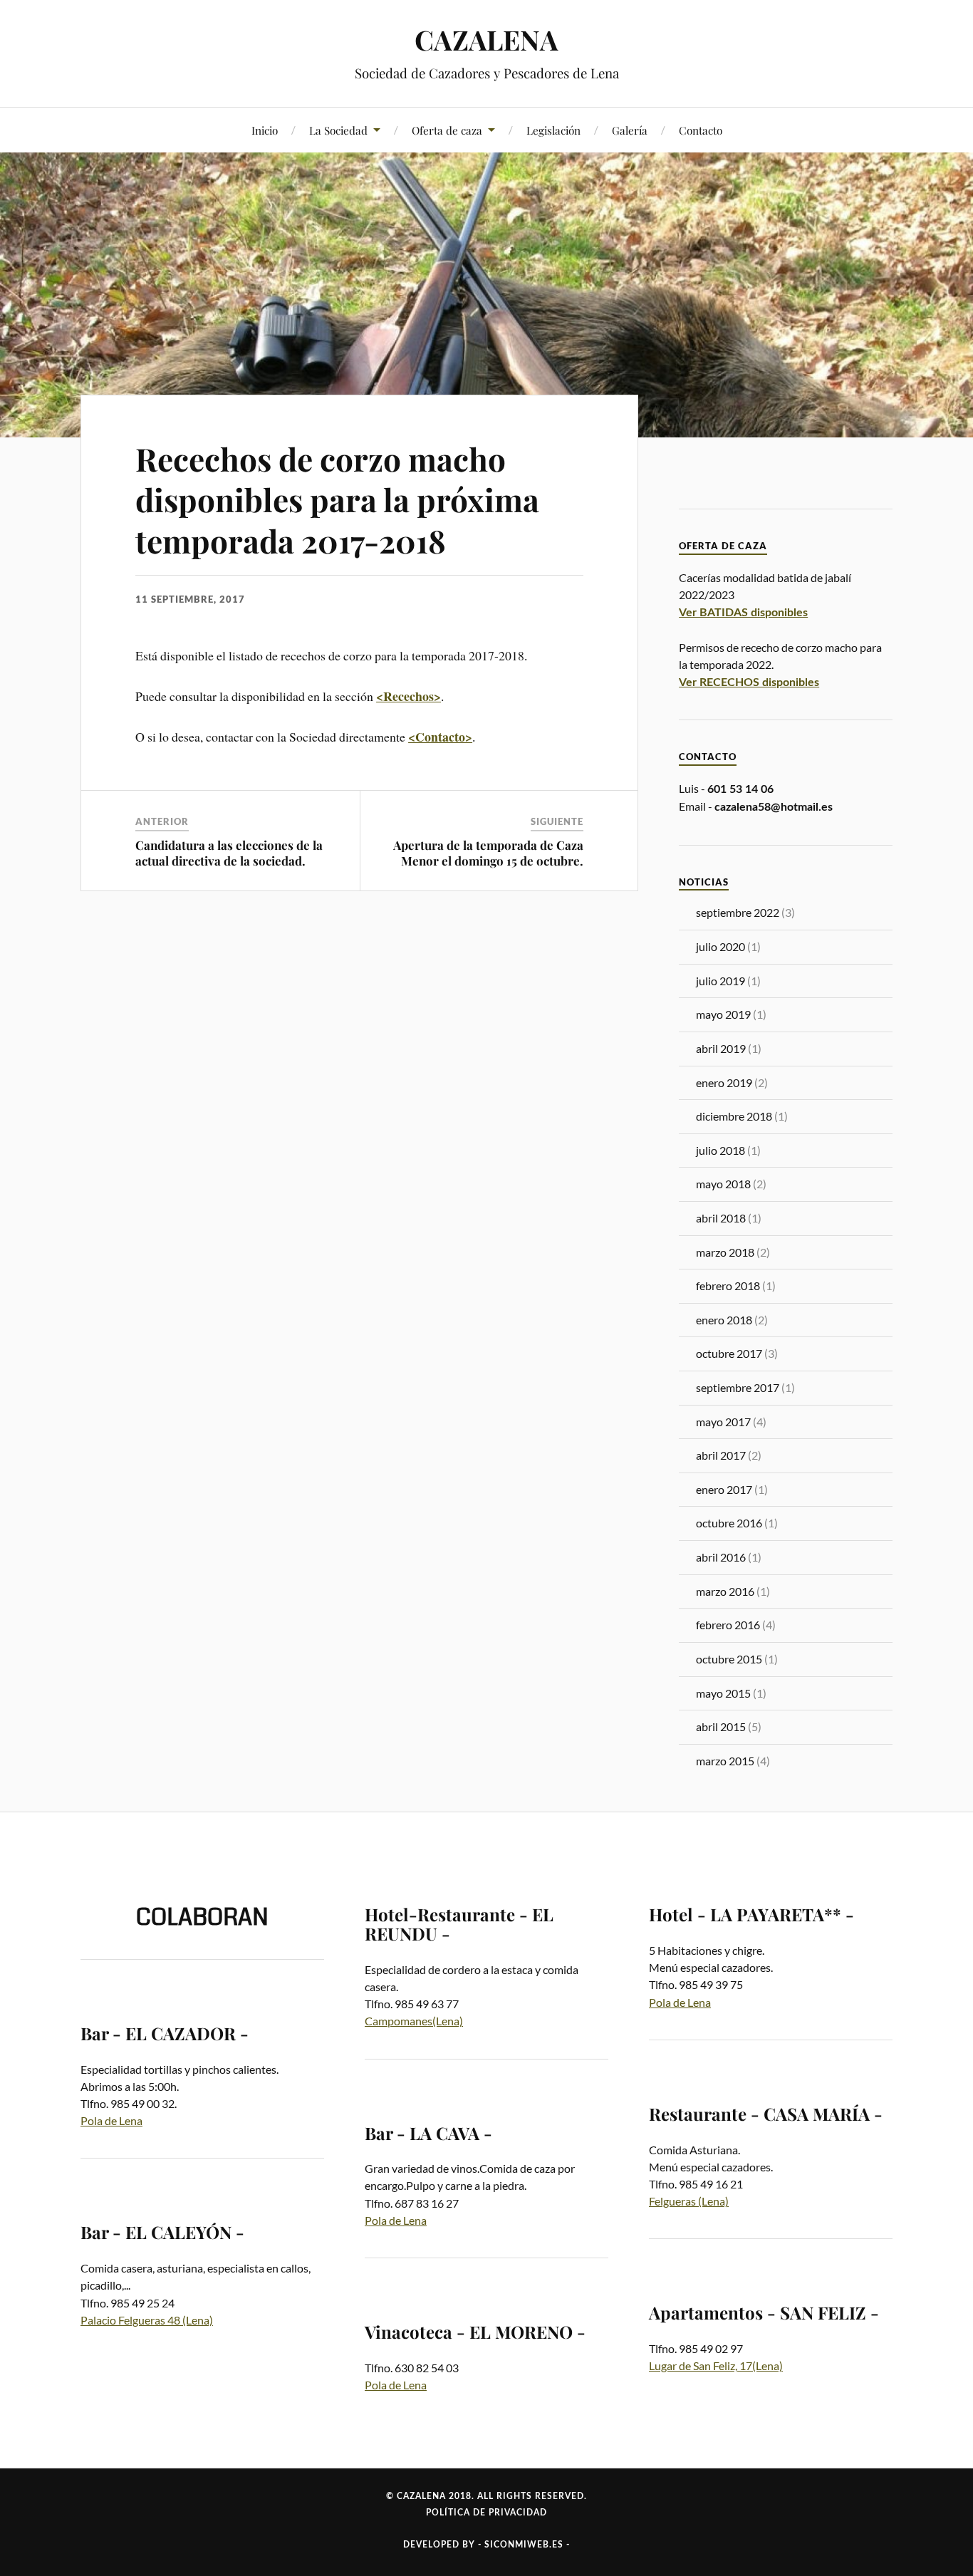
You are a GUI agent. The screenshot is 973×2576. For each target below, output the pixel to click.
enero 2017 (724, 1489)
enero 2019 (724, 1082)
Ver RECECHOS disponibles (749, 682)
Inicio (265, 130)
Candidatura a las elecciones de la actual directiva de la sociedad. (229, 853)
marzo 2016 (725, 1591)
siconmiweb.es (524, 2545)
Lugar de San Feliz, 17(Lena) (716, 2365)
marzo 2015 (725, 1761)
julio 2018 (720, 1150)
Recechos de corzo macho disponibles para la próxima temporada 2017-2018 (337, 499)
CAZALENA (486, 40)
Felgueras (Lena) (689, 2201)
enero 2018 (724, 1320)
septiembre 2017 (738, 1387)
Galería (630, 130)
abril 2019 (721, 1048)
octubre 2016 (729, 1523)
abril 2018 (721, 1218)
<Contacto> (440, 737)
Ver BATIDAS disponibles (743, 613)
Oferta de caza (447, 130)
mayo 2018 (723, 1184)
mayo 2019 (723, 1014)
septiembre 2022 (738, 912)
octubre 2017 (729, 1353)
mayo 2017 (723, 1422)
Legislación (553, 130)
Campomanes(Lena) (414, 2021)
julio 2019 (720, 981)
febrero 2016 (728, 1625)
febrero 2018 (728, 1286)
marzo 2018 (725, 1252)
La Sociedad (338, 130)
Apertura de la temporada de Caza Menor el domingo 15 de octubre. (488, 853)
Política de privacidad (486, 2513)
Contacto (701, 130)
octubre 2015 (729, 1659)
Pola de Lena (111, 2120)
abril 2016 (721, 1557)
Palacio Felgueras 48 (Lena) (147, 2320)
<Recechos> (409, 696)
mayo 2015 (723, 1693)
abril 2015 (721, 1726)
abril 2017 (721, 1455)
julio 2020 (720, 946)
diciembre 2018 (734, 1116)
